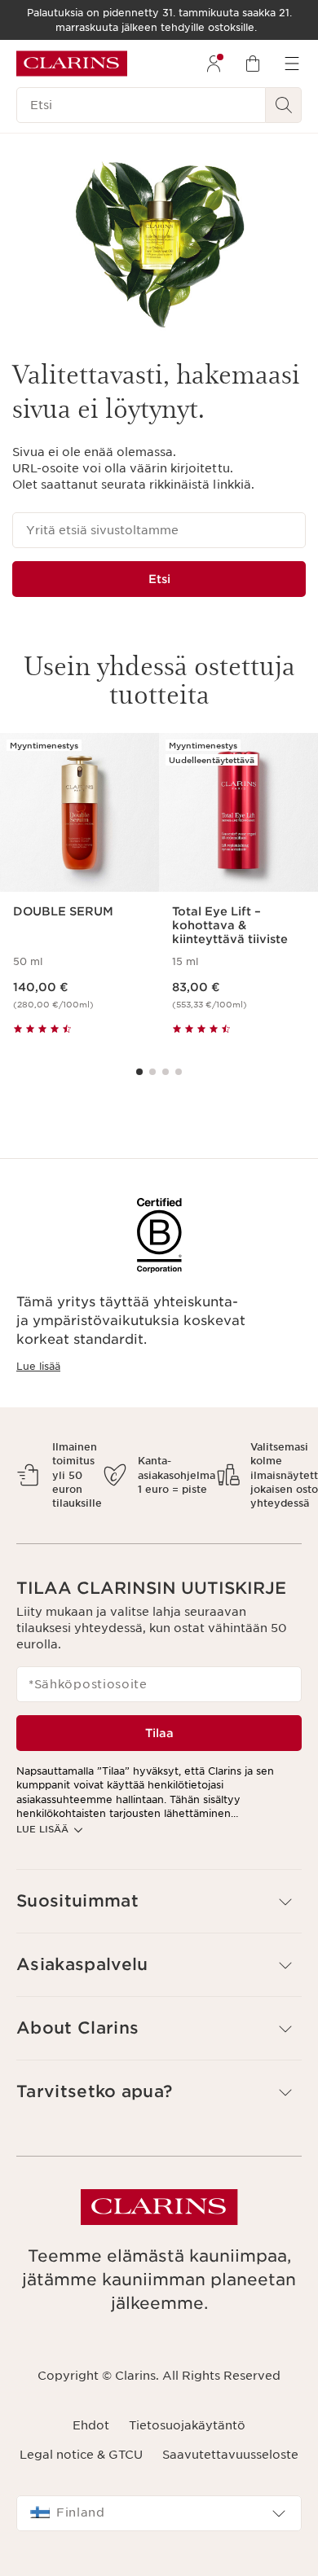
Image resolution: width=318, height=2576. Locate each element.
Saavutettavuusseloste (230, 2455)
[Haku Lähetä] (284, 105)
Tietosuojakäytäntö (187, 2425)
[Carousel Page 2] (152, 1072)
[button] (159, 1901)
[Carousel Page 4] (179, 1072)
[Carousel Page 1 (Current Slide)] (139, 1072)
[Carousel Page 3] (166, 1072)
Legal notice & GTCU (81, 2455)
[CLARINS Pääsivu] (72, 64)
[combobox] (159, 2513)
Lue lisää (38, 1366)
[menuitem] (214, 64)
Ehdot (91, 2425)
